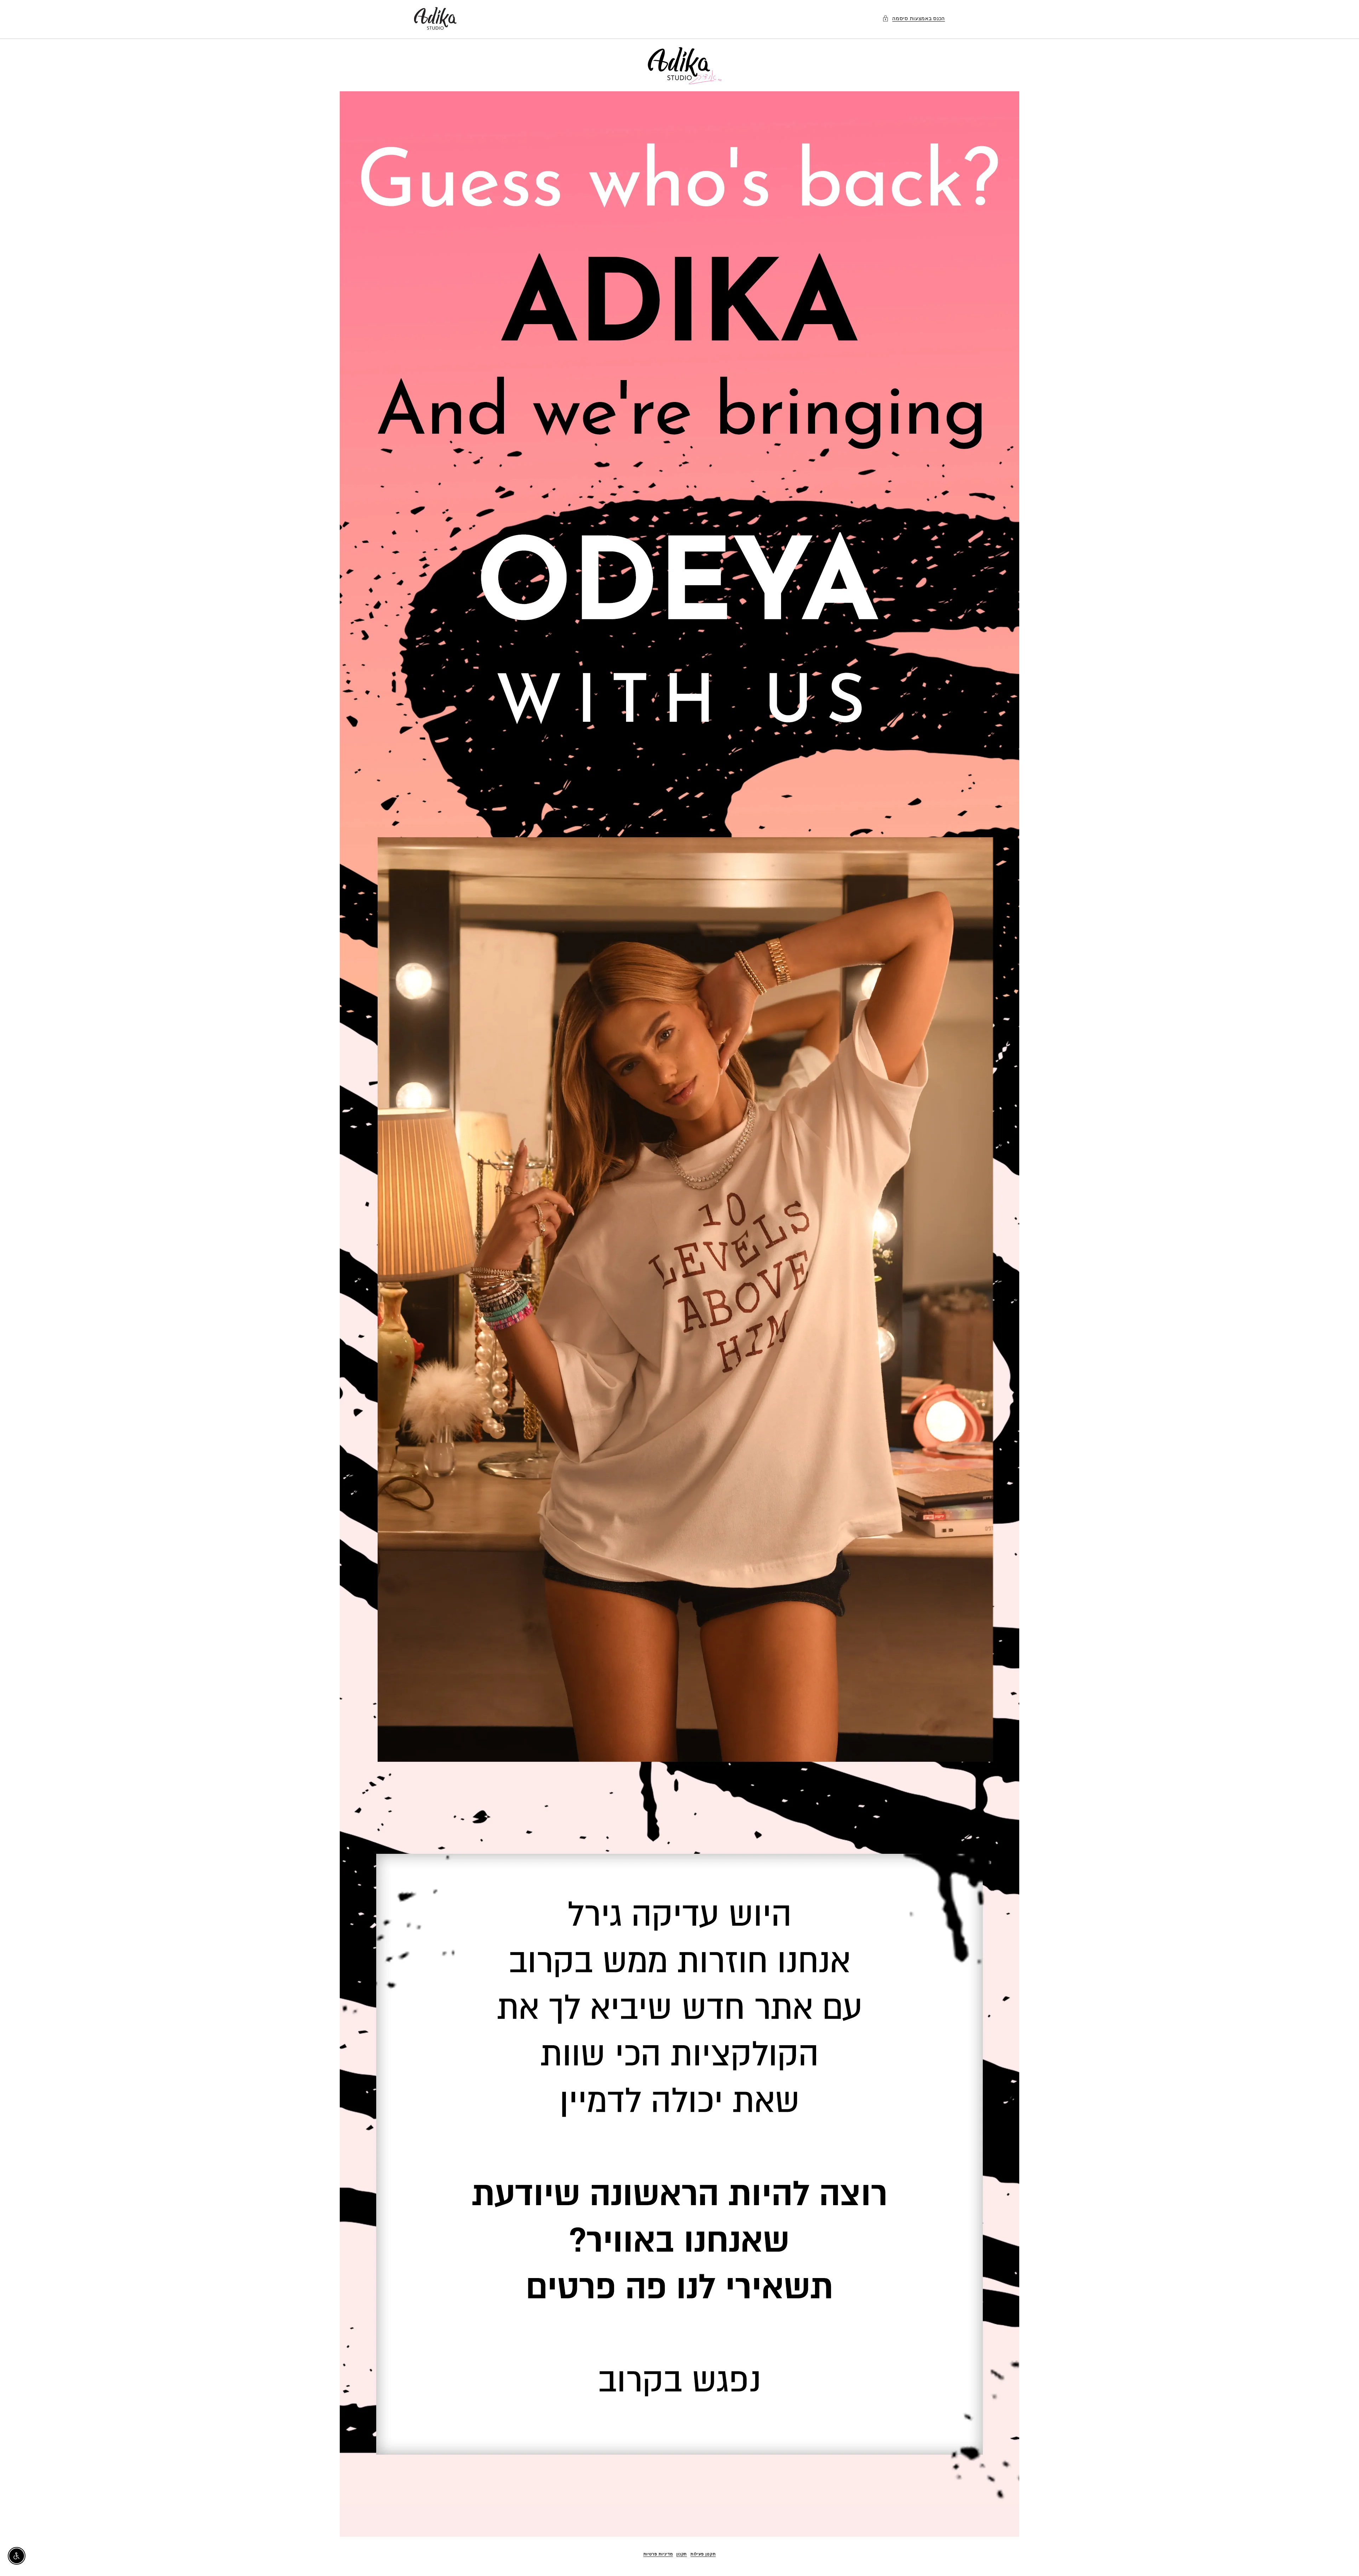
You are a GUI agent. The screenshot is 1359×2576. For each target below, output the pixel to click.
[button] (914, 18)
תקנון (682, 2554)
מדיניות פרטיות (658, 2554)
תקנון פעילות (703, 2554)
